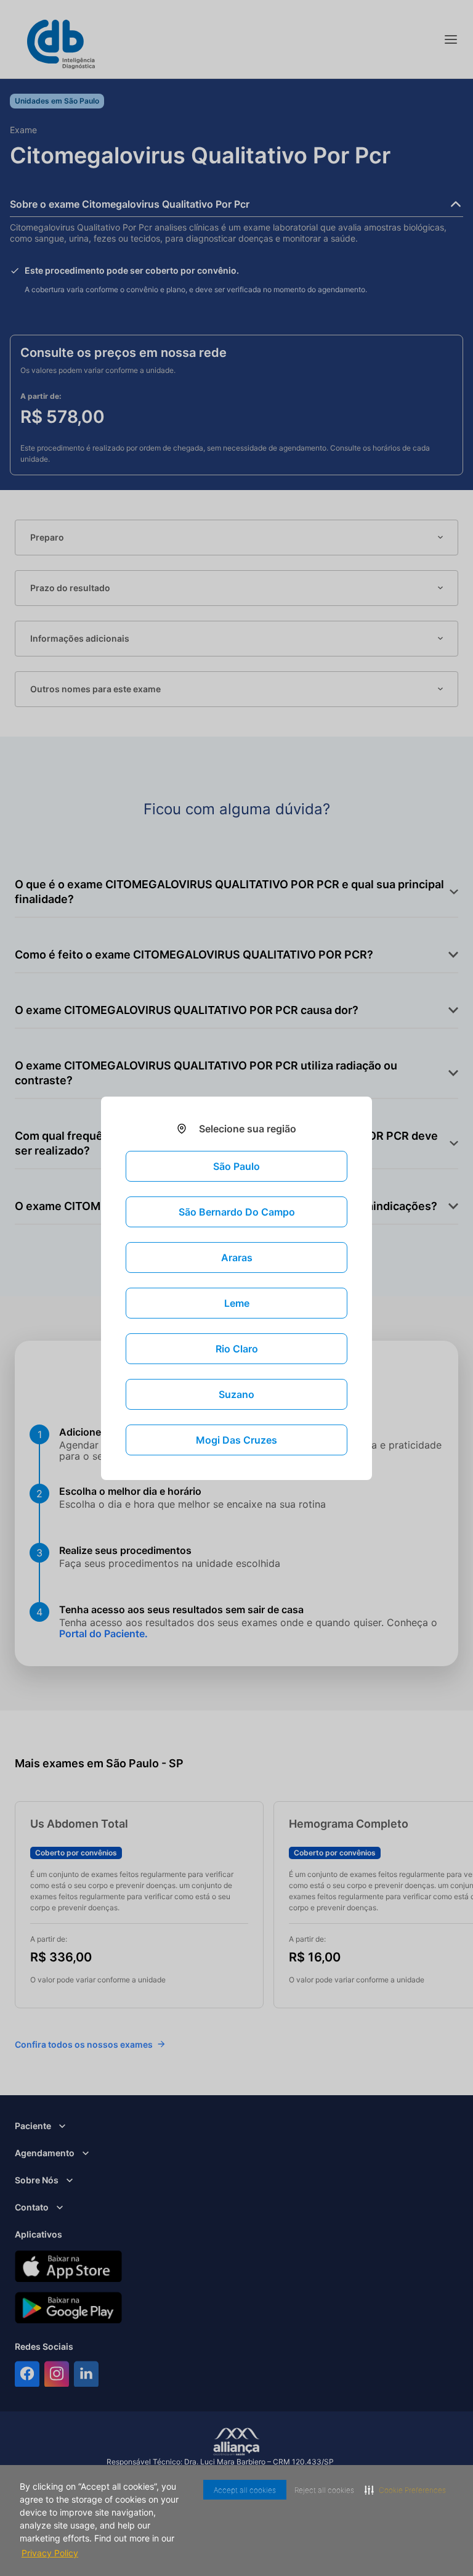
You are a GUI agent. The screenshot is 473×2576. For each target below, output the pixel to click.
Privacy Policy (99, 2553)
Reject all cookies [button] (314, 2490)
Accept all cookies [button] (230, 2490)
